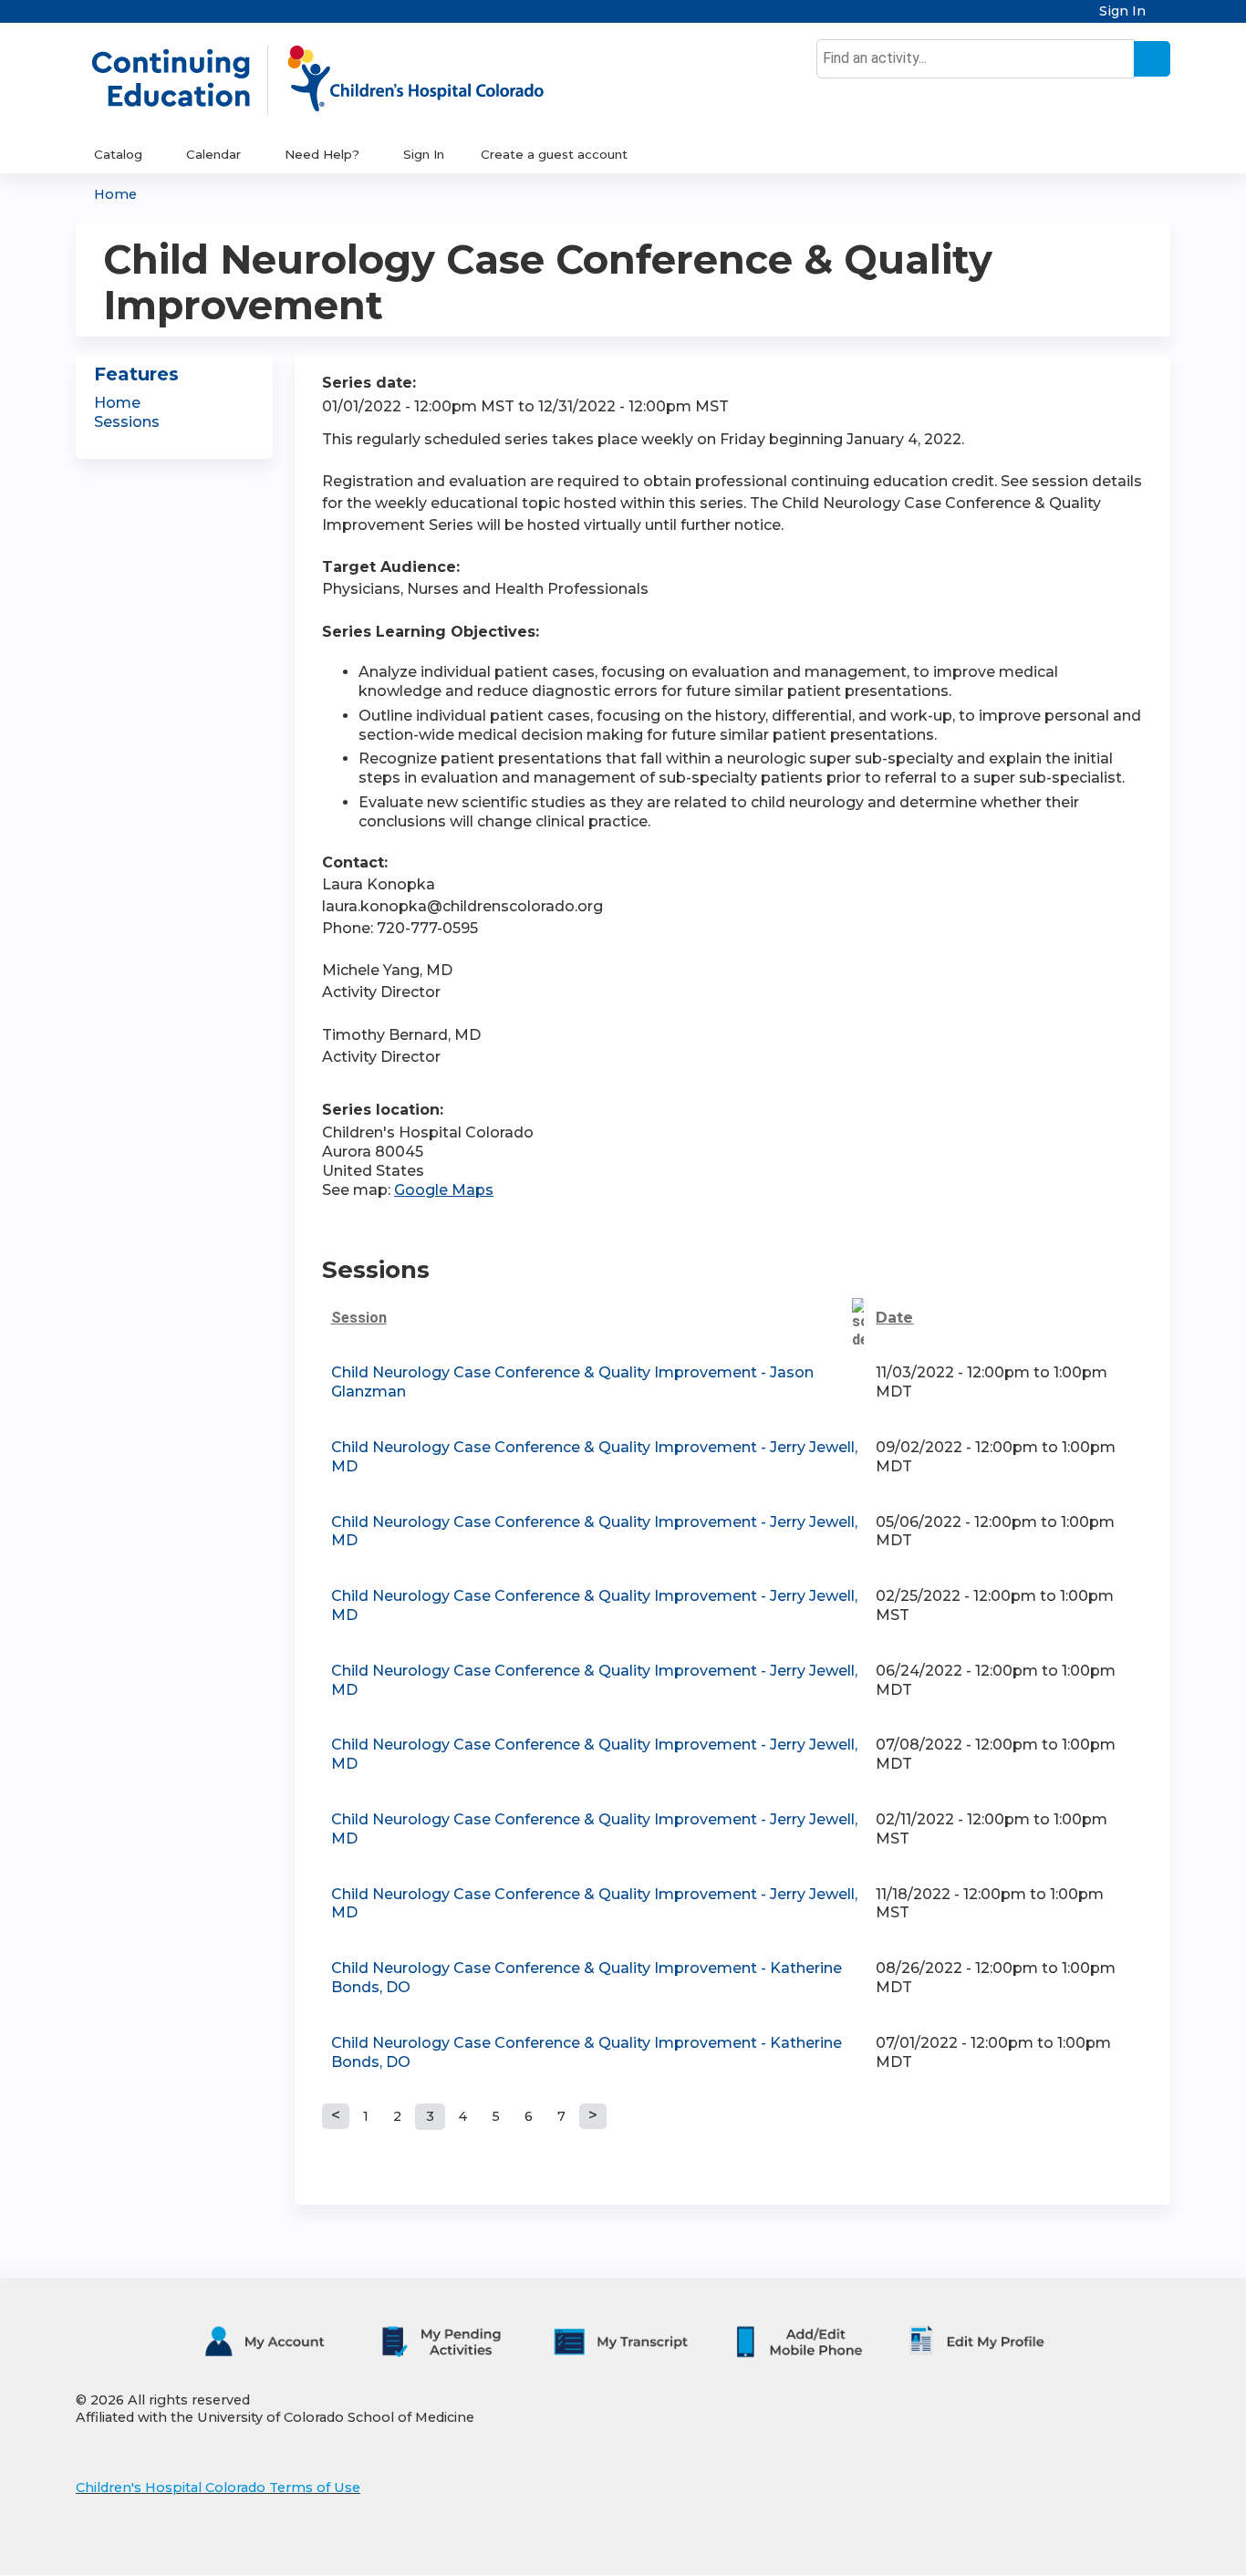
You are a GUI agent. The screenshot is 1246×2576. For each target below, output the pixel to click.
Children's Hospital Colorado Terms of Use (218, 2488)
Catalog (118, 154)
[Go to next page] (593, 2116)
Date (894, 1318)
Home (115, 194)
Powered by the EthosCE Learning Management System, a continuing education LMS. (1106, 2545)
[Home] (337, 79)
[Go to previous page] (336, 2116)
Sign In (1122, 11)
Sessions (127, 422)
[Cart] (1165, 18)
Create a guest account (554, 154)
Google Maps (444, 1190)
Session (359, 1318)
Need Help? (322, 154)
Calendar (213, 154)
